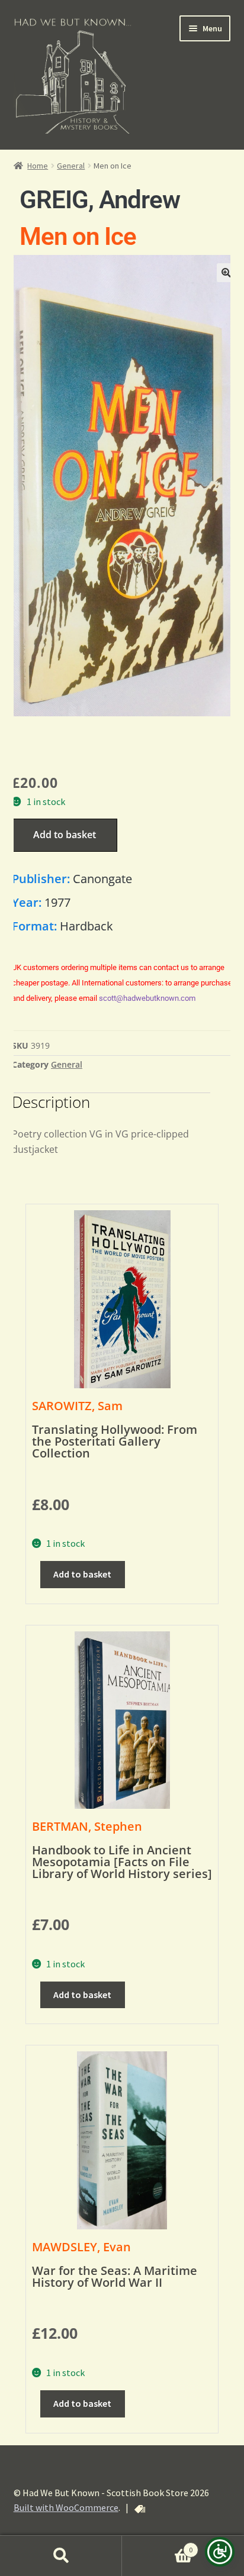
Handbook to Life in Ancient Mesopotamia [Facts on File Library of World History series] (122, 1862)
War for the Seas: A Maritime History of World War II (115, 2276)
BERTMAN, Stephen (87, 1826)
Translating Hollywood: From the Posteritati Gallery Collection (115, 1441)
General (71, 166)
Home (38, 166)
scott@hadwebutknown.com (147, 998)
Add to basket (65, 835)
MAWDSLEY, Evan (81, 2247)
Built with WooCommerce (66, 2507)
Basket (157, 2546)
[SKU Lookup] (140, 2509)
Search (61, 2556)
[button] (226, 273)
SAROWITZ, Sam (77, 1406)
